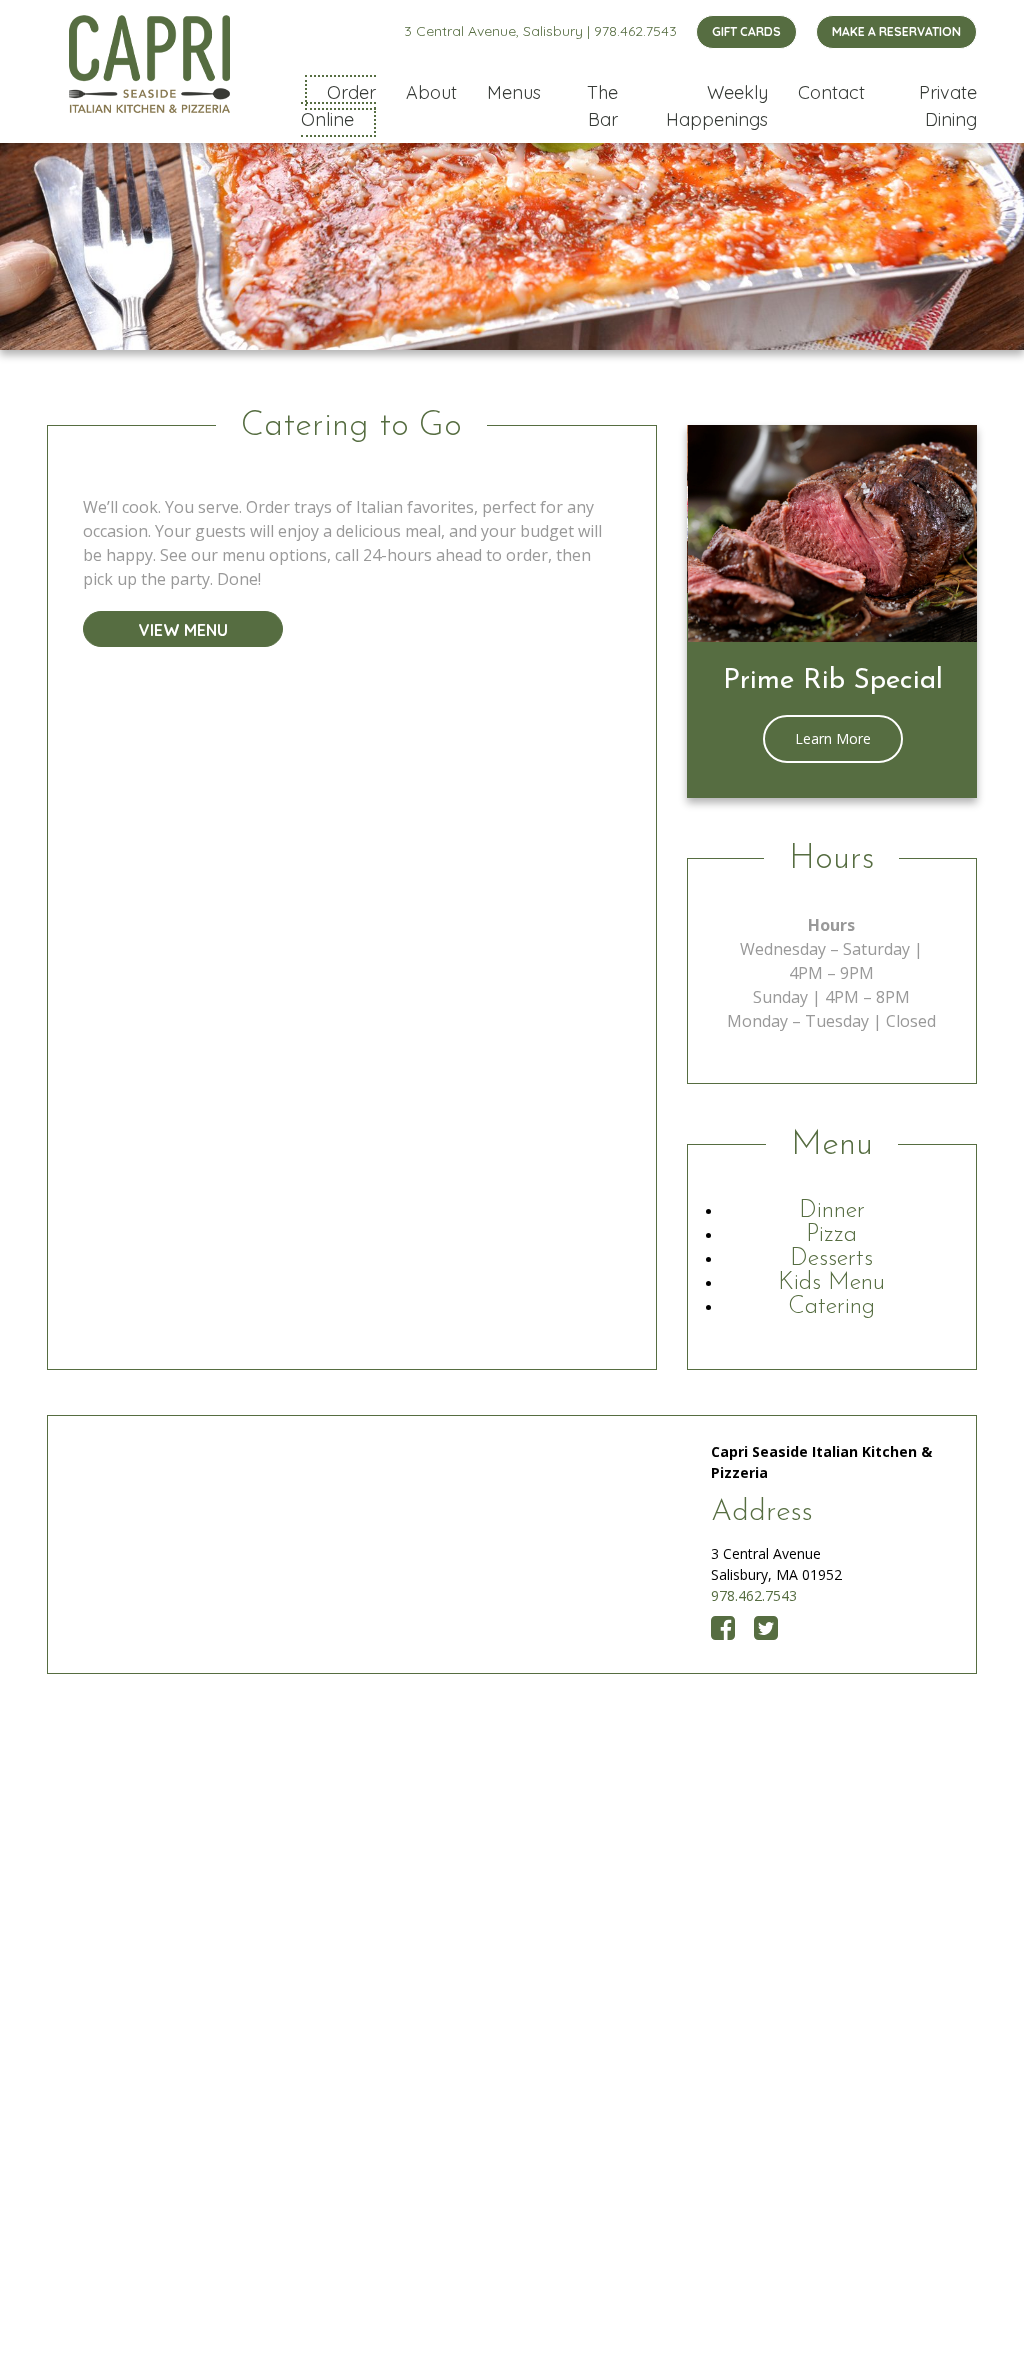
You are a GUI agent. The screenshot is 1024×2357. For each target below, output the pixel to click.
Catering (831, 1307)
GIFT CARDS (746, 31)
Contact (831, 92)
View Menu (183, 630)
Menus (514, 92)
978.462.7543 (635, 31)
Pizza (831, 1235)
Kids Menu (831, 1283)
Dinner (832, 1211)
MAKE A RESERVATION (896, 31)
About (431, 92)
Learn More (833, 738)
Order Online (338, 106)
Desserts (831, 1259)
